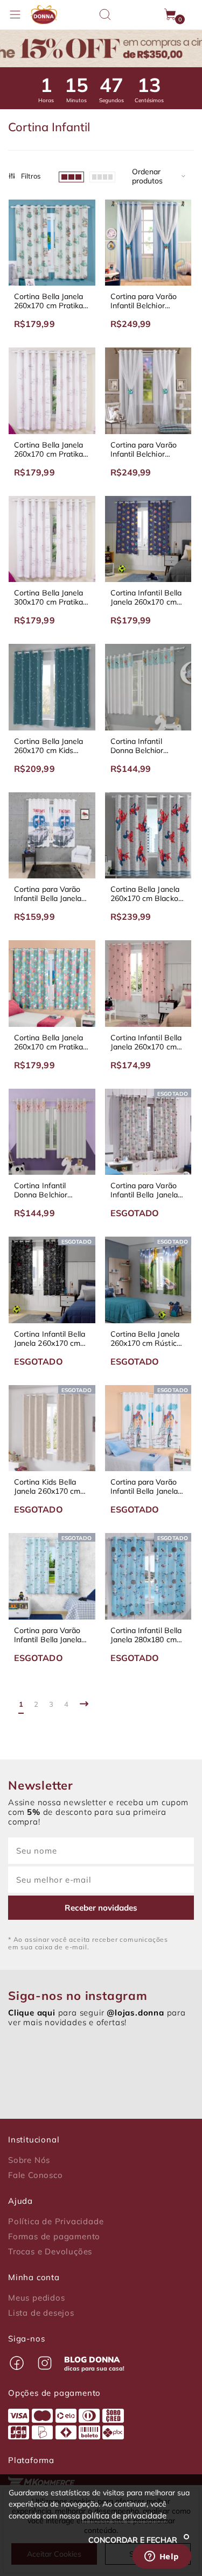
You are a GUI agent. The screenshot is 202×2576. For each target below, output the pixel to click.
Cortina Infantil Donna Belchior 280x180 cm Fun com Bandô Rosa (51, 1190)
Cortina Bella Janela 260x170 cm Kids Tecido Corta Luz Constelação (48, 746)
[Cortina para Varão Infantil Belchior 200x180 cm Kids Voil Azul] (148, 243)
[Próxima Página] (84, 1704)
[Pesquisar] (105, 15)
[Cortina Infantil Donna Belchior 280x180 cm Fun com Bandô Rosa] (52, 1132)
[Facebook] (17, 2363)
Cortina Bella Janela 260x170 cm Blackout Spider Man (148, 894)
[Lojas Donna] (44, 15)
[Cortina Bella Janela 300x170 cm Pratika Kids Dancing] (52, 539)
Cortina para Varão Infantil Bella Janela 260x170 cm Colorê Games (48, 1635)
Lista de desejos (41, 2313)
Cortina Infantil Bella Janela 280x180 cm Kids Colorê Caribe (146, 1635)
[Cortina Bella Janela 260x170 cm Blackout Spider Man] (148, 836)
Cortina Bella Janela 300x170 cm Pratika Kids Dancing (48, 598)
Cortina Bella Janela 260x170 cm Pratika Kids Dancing (48, 450)
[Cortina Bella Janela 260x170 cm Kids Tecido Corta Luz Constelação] (52, 687)
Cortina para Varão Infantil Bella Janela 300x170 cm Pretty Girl (144, 1487)
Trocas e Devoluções (50, 2252)
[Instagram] (45, 2363)
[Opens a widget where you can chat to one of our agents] (162, 2557)
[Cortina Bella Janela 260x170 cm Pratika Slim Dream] (52, 984)
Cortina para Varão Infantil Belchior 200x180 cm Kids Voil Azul (147, 301)
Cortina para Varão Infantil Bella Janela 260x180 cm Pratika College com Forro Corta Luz (145, 1190)
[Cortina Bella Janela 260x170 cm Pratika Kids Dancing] (52, 391)
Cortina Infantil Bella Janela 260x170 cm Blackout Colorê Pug (146, 1042)
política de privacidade (124, 2515)
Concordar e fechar (134, 2540)
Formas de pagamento (54, 2237)
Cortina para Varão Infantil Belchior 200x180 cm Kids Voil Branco (147, 450)
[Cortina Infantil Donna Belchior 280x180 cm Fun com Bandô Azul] (148, 687)
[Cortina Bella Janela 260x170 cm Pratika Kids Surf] (52, 243)
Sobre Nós (29, 2160)
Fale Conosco (36, 2175)
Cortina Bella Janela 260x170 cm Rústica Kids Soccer (146, 1339)
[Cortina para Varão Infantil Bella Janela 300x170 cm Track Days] (52, 836)
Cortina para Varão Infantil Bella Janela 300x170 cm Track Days (48, 894)
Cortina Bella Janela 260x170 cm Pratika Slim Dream (48, 1042)
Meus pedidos (37, 2298)
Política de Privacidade (56, 2222)
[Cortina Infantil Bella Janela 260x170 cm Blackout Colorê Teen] (148, 539)
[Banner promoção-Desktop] (101, 48)
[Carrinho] (171, 15)
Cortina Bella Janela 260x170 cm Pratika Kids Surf (48, 301)
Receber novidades (101, 1908)
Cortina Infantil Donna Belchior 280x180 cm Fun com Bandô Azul (148, 746)
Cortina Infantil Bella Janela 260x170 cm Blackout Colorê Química (50, 1339)
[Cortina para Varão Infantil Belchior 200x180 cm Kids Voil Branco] (148, 391)
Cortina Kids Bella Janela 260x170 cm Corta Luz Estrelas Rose (47, 1487)
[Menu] (15, 15)
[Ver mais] (102, 176)
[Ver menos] (71, 176)
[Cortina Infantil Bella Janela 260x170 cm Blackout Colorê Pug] (148, 984)
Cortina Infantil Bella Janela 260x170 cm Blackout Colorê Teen (148, 598)
